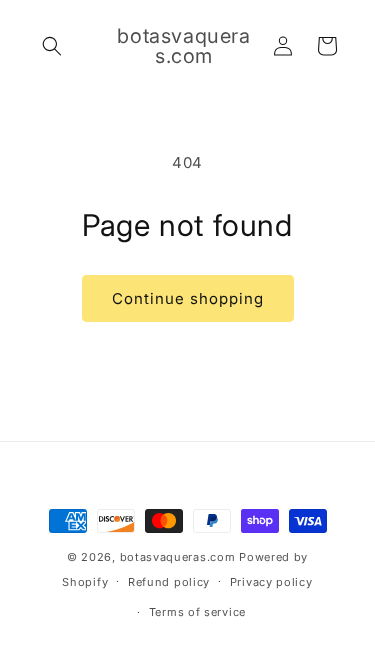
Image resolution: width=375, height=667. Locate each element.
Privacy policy (271, 582)
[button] (52, 46)
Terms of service (197, 612)
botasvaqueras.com (178, 557)
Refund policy (169, 582)
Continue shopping (188, 298)
